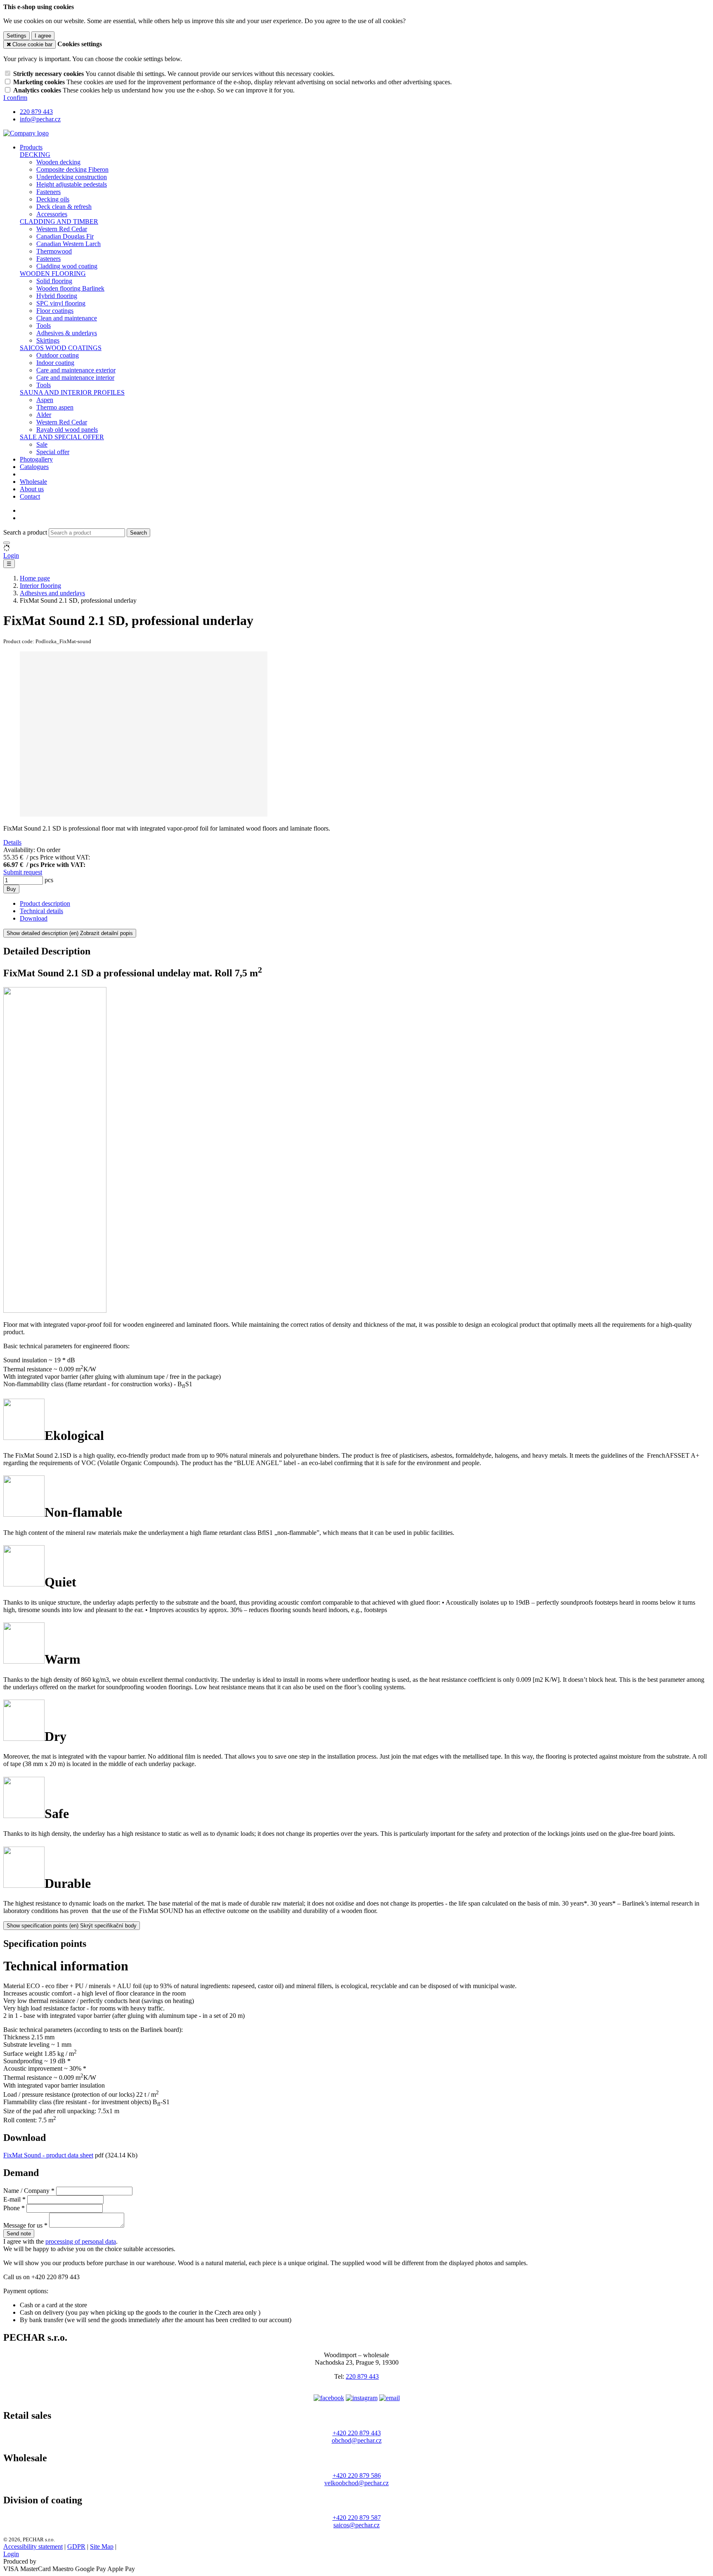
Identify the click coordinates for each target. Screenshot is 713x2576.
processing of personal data (81, 2241)
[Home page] (26, 133)
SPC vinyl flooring (61, 303)
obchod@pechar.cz (357, 2440)
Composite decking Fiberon (72, 169)
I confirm (15, 98)
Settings (17, 36)
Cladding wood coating (67, 266)
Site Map (102, 2546)
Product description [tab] (45, 903)
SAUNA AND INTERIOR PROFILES (72, 392)
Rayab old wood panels (67, 430)
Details (12, 842)
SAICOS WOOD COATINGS (61, 348)
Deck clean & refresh (64, 207)
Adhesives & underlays (67, 333)
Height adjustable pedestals (72, 184)
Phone (12, 2208)
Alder (44, 415)
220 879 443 (362, 2376)
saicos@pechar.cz (356, 2525)
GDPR (76, 2546)
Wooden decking (58, 162)
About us (32, 489)
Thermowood (54, 251)
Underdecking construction (72, 177)
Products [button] (31, 147)
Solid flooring (54, 281)
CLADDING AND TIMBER (59, 221)
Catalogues (34, 467)
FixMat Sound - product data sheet (48, 2155)
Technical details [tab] (41, 911)
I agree (43, 36)
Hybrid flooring (57, 296)
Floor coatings (55, 311)
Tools (44, 326)
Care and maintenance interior (75, 378)
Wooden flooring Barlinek (70, 288)
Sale (42, 444)
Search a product (26, 532)
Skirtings (48, 340)
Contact (30, 496)
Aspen (45, 400)
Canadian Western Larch (68, 244)
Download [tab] (34, 918)
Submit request (23, 872)
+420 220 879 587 (357, 2518)
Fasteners (48, 192)
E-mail (12, 2199)
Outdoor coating (58, 355)
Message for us (23, 2225)
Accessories (52, 214)
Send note (19, 2234)
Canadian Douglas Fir (65, 236)
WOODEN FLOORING (53, 273)
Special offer (53, 452)
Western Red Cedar (62, 229)
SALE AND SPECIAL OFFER (62, 437)
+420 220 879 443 (357, 2433)
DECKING (35, 155)
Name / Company (26, 2191)
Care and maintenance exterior (76, 370)
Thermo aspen (55, 407)
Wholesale (33, 482)
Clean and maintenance (67, 318)
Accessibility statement (33, 2546)
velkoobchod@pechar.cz (356, 2483)
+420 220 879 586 (357, 2475)
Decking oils (53, 199)
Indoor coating (55, 363)
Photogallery (36, 459)
